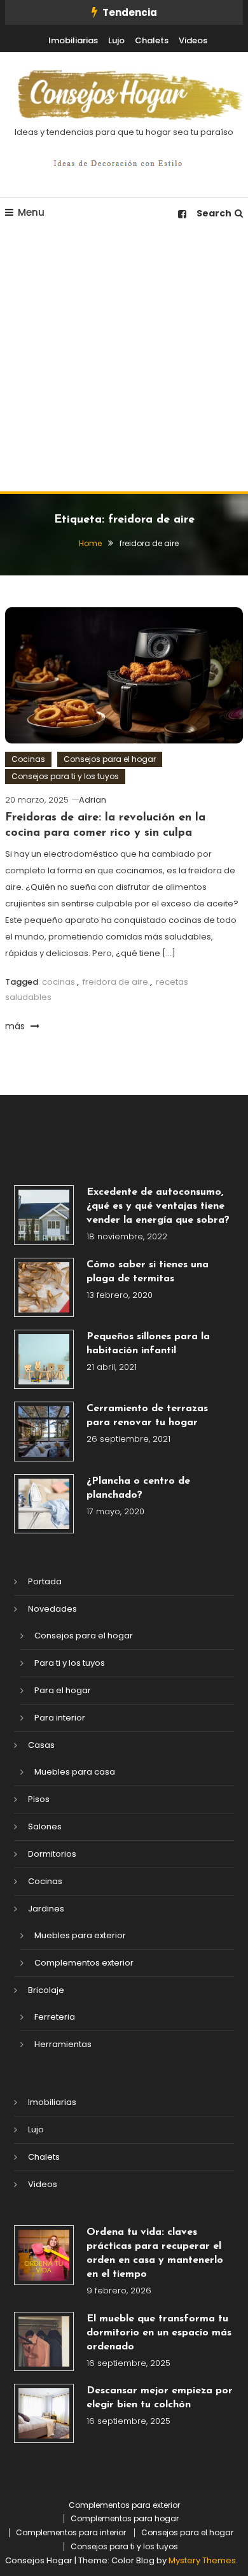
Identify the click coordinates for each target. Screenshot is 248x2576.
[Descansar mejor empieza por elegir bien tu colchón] (44, 2413)
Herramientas (63, 2044)
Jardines (46, 1909)
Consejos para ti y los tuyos (65, 776)
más (16, 1026)
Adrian (93, 800)
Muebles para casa (75, 1772)
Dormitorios (52, 1854)
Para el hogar (63, 1690)
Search (214, 213)
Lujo (116, 40)
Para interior (60, 1718)
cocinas (59, 982)
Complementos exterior (84, 1963)
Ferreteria (55, 2017)
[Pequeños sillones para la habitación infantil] (44, 1359)
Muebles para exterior (80, 1935)
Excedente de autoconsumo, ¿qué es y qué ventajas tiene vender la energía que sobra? (158, 1206)
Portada (45, 1581)
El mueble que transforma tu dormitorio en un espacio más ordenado (159, 2333)
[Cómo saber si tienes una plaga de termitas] (44, 1287)
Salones (45, 1826)
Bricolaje (46, 1990)
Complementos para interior (71, 2533)
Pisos (39, 1799)
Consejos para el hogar (110, 759)
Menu (31, 212)
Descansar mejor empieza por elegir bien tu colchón (160, 2398)
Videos (193, 40)
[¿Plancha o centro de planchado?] (44, 1504)
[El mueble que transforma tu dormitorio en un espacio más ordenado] (44, 2341)
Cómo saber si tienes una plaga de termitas (148, 1272)
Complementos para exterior (124, 2505)
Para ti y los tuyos (70, 1663)
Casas (41, 1745)
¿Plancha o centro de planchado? (138, 1488)
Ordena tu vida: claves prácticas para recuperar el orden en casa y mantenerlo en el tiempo (155, 2253)
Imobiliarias (73, 40)
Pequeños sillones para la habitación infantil (148, 1344)
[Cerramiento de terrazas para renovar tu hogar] (44, 1431)
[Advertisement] (124, 361)
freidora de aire (115, 982)
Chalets (152, 40)
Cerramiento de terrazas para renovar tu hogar (147, 1416)
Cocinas (28, 759)
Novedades (52, 1609)
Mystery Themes (202, 2560)
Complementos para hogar (125, 2519)
